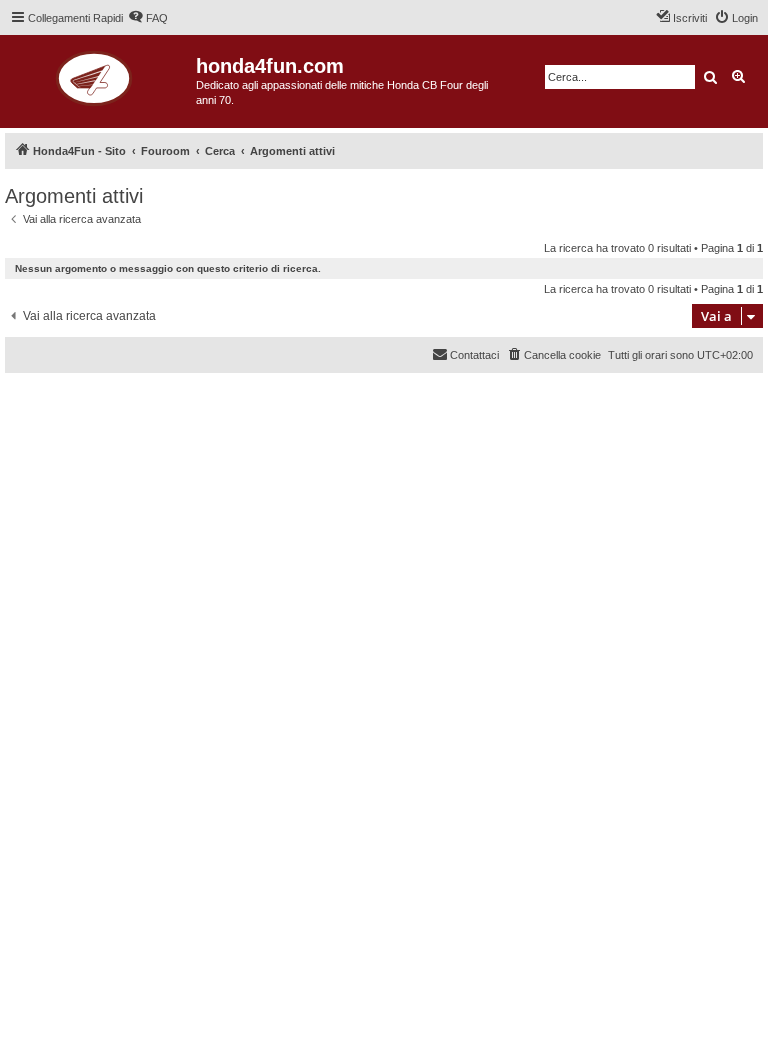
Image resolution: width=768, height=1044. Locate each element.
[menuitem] (148, 18)
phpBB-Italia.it (139, 403)
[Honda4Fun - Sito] (100, 75)
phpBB (80, 389)
